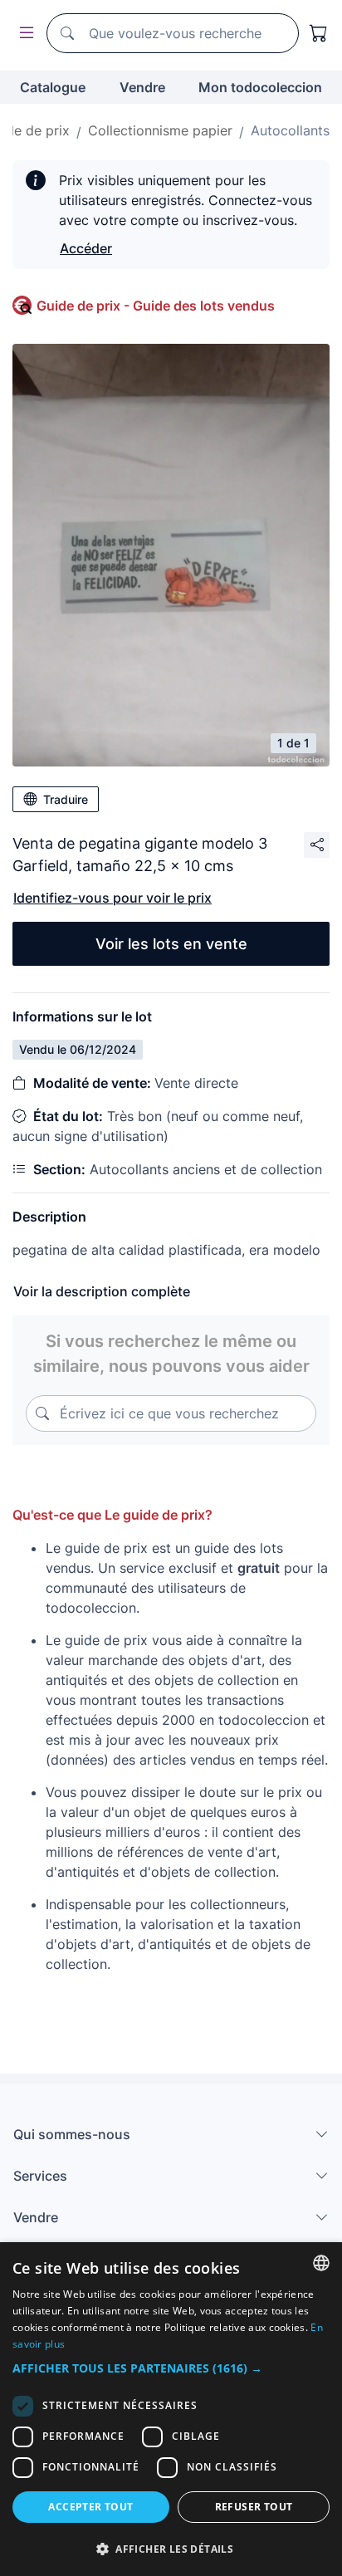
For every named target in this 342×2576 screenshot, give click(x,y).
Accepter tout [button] (90, 2507)
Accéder (86, 248)
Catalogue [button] (53, 87)
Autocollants (290, 130)
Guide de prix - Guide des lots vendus (156, 306)
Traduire (66, 799)
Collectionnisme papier (160, 130)
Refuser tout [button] (254, 2507)
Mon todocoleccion (260, 87)
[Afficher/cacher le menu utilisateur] (23, 34)
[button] (171, 2368)
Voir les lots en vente (171, 944)
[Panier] (319, 33)
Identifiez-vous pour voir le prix (112, 898)
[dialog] (171, 2409)
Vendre (142, 87)
